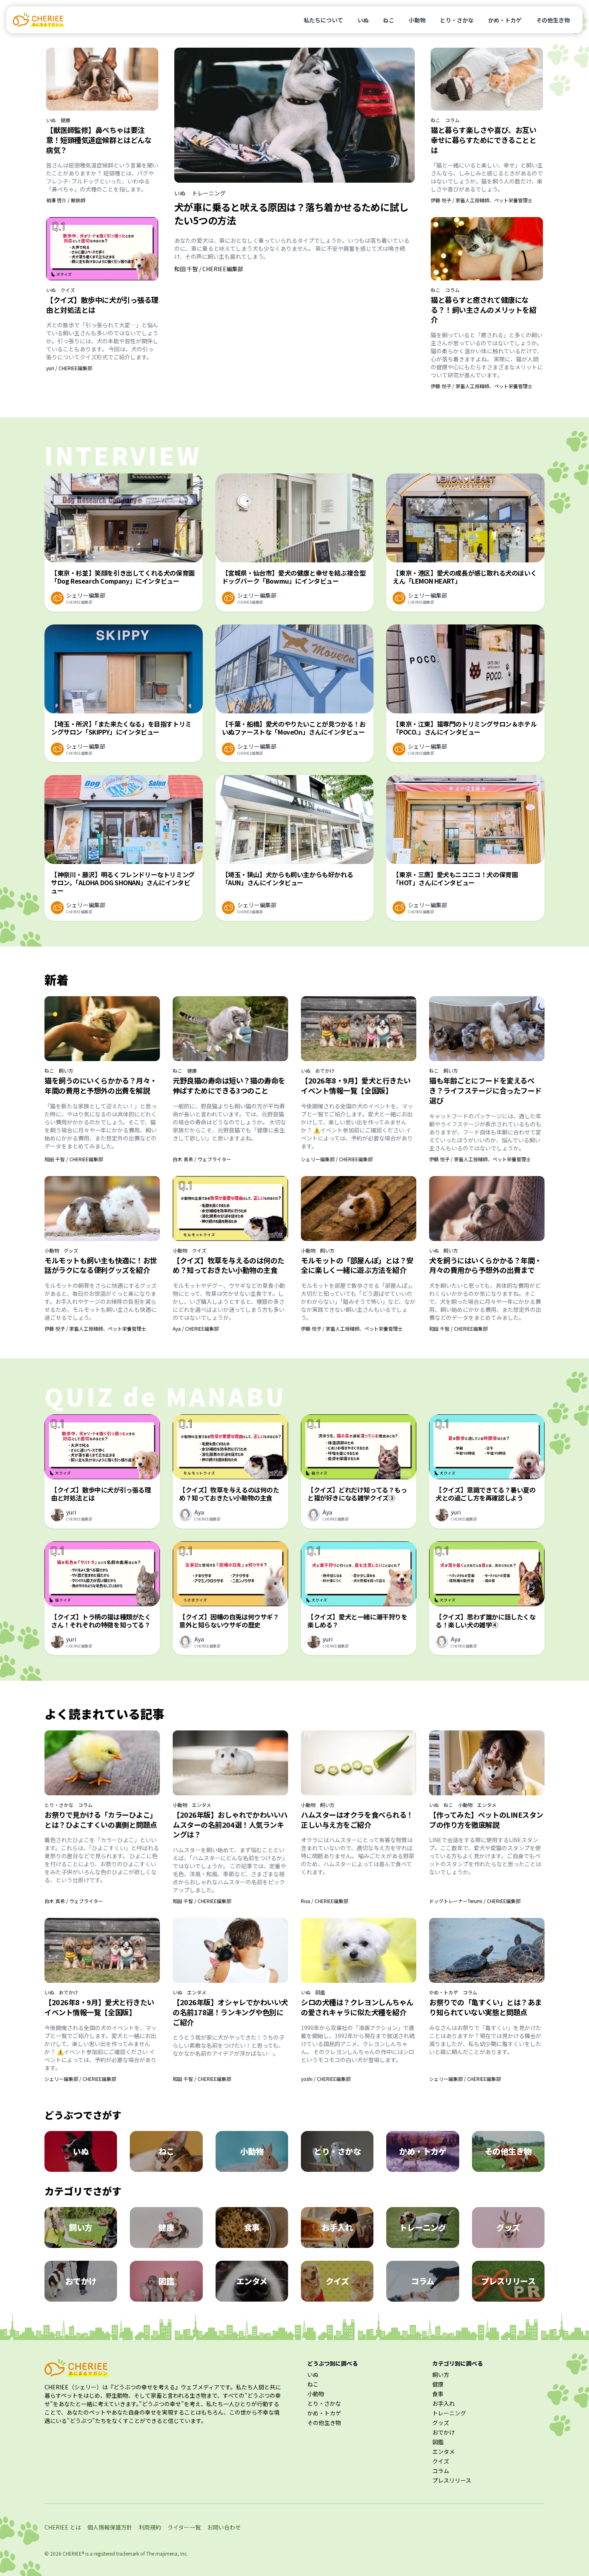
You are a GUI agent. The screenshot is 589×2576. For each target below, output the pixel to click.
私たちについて (323, 20)
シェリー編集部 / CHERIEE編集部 (337, 1159)
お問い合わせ (224, 2527)
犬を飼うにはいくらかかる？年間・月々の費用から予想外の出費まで (485, 1265)
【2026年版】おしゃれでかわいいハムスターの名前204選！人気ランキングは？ (230, 1825)
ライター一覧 (184, 2527)
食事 (438, 2394)
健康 (65, 120)
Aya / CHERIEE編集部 (196, 1328)
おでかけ (325, 1071)
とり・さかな (457, 20)
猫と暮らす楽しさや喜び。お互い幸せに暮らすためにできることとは (483, 140)
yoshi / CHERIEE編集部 (326, 2079)
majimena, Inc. (172, 2553)
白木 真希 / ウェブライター (202, 1159)
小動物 (417, 20)
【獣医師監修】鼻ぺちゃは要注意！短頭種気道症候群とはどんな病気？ (99, 140)
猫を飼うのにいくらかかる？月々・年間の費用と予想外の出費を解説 (101, 1085)
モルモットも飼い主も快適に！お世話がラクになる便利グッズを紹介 (101, 1265)
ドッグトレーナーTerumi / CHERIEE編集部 (475, 1901)
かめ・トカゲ (505, 20)
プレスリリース (452, 2480)
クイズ (68, 290)
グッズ (71, 1251)
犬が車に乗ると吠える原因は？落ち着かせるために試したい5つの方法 (291, 213)
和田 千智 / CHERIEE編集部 (209, 269)
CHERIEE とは (63, 2527)
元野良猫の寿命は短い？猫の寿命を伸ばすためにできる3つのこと (229, 1085)
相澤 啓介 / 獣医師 (66, 200)
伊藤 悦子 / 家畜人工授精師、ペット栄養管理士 (482, 200)
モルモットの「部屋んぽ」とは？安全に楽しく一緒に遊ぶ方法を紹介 (357, 1265)
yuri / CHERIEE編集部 (69, 368)
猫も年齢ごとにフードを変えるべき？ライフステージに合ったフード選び (485, 1090)
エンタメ (202, 1805)
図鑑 (320, 1992)
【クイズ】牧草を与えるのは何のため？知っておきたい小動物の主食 (229, 1265)
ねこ (389, 20)
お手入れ (444, 2403)
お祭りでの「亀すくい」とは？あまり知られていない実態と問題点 (485, 2007)
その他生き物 (553, 20)
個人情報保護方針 (110, 2527)
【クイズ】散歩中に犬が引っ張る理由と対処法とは (102, 305)
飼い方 (66, 1071)
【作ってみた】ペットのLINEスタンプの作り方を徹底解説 (486, 1820)
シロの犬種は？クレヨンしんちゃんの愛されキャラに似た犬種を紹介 (357, 2007)
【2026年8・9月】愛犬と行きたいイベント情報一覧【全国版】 (356, 1085)
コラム (452, 120)
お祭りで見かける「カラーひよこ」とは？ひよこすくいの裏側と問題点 (101, 1820)
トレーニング (209, 193)
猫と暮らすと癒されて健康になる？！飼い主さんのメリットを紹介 (483, 310)
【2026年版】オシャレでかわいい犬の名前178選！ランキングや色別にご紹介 (230, 2012)
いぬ (363, 20)
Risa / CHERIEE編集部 (325, 1901)
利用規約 (150, 2527)
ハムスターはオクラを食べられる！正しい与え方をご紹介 (357, 1820)
